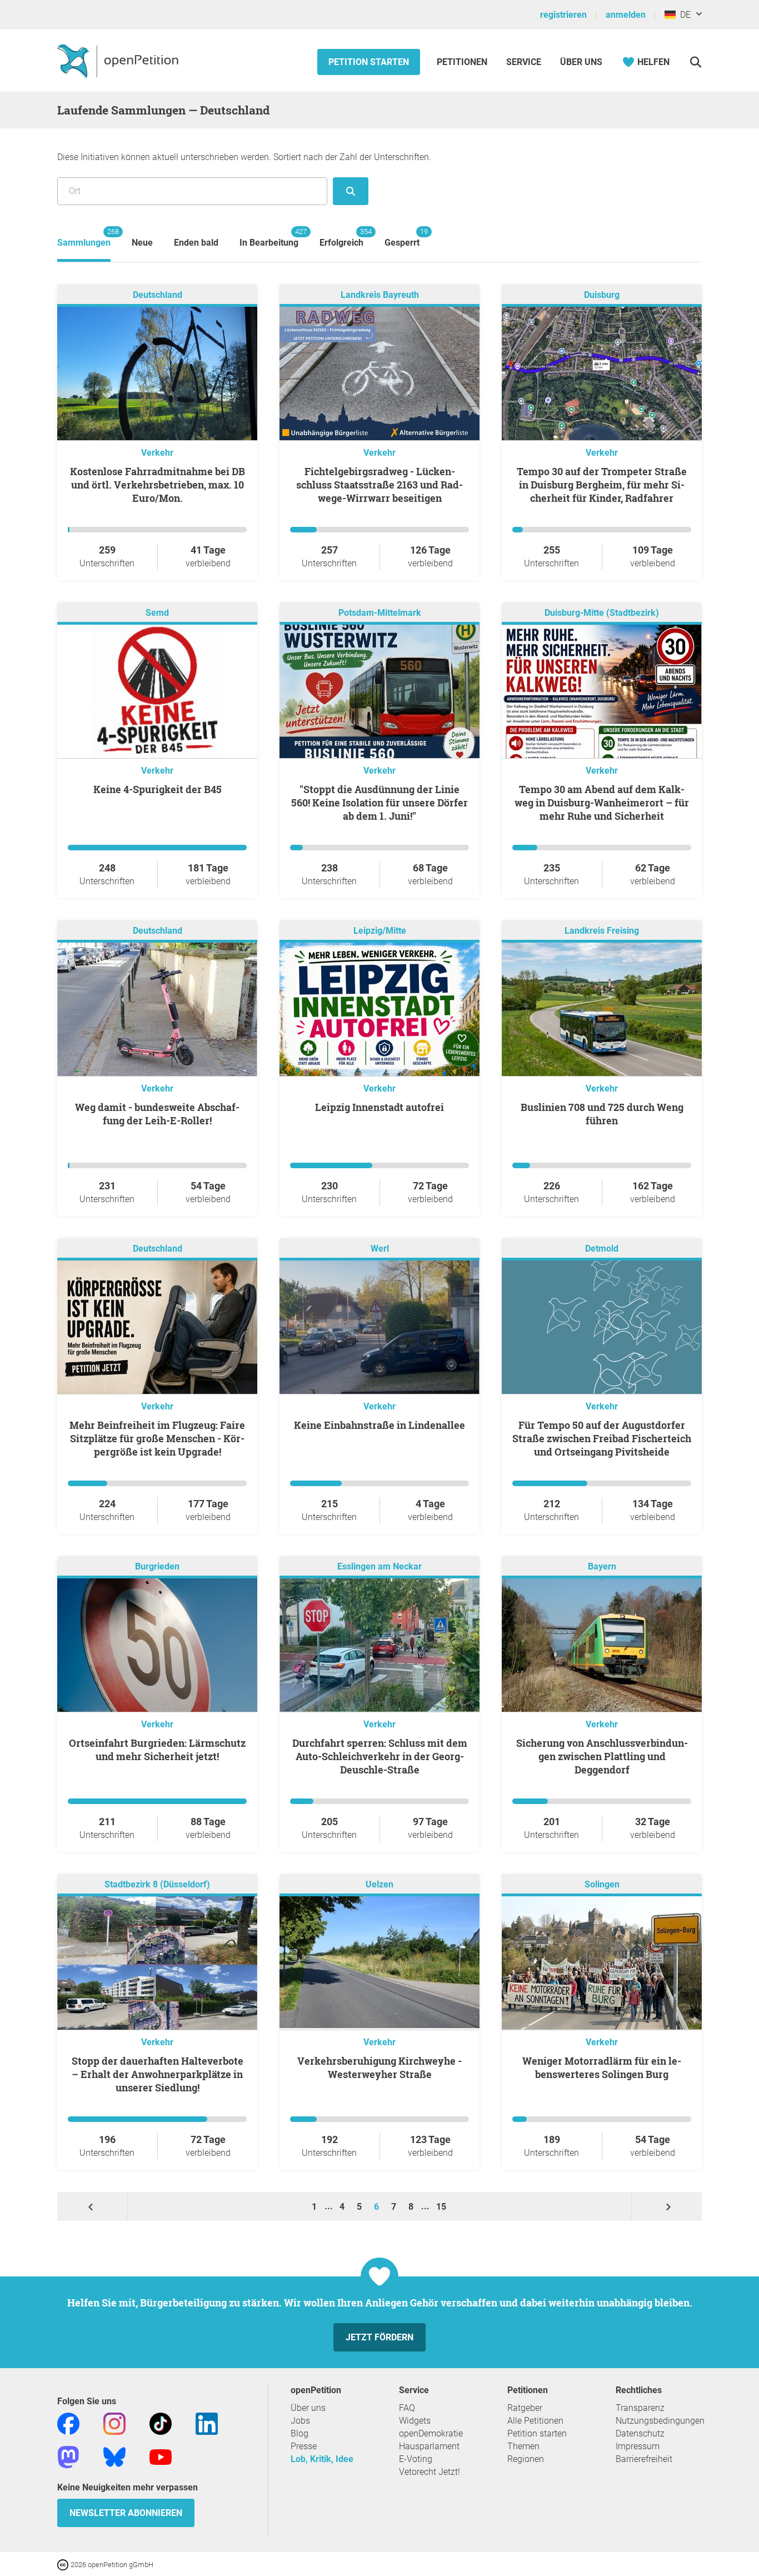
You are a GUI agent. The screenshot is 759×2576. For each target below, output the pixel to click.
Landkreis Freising (602, 931)
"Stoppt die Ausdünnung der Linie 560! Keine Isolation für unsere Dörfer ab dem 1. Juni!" (379, 803)
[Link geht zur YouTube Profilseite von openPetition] (161, 2457)
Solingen (602, 1884)
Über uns (308, 2408)
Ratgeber (525, 2408)
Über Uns (581, 62)
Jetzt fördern (379, 2337)
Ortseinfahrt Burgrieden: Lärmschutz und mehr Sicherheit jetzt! (157, 1750)
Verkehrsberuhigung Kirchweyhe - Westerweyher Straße (379, 2067)
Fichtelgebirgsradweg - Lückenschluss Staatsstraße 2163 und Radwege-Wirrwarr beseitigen (379, 485)
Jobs (300, 2421)
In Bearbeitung (269, 238)
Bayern (602, 1566)
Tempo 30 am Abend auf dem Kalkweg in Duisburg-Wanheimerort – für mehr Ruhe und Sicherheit (602, 803)
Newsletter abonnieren (126, 2513)
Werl (380, 1249)
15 (441, 2207)
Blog (299, 2433)
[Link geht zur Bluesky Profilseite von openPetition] (114, 2457)
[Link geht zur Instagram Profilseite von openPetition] (114, 2423)
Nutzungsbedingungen (660, 2421)
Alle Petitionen (535, 2421)
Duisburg (602, 295)
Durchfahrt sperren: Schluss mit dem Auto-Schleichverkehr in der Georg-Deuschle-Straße (380, 1756)
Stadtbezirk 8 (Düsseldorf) (157, 1884)
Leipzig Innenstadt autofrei (379, 1107)
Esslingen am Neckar (379, 1566)
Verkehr (157, 453)
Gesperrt (402, 238)
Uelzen (379, 1884)
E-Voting (416, 2459)
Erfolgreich (341, 238)
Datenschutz (640, 2433)
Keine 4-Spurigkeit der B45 (158, 789)
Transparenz (640, 2408)
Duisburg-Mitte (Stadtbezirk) (602, 613)
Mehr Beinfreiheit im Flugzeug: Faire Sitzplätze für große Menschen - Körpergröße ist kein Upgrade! (157, 1438)
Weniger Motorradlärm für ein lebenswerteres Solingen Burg (602, 2067)
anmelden (626, 15)
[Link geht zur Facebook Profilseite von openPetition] (68, 2423)
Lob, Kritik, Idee (322, 2459)
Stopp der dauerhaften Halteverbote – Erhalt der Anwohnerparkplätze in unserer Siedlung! (158, 2074)
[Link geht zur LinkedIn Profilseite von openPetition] (207, 2423)
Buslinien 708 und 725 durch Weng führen (602, 1114)
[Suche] (695, 62)
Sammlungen (84, 238)
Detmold (602, 1249)
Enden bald (196, 243)
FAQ (407, 2408)
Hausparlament (429, 2446)
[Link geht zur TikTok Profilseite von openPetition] (161, 2423)
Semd (157, 613)
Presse (304, 2446)
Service (524, 62)
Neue (142, 243)
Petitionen (463, 62)
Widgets (415, 2421)
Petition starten (369, 62)
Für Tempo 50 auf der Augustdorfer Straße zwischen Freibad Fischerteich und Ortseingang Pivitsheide (602, 1438)
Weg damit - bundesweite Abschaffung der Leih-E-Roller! (157, 1114)
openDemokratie (431, 2433)
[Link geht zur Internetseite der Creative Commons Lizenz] (64, 2564)
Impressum (638, 2446)
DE (683, 15)
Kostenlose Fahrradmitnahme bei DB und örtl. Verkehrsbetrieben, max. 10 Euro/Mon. (158, 485)
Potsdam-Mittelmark (380, 613)
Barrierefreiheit (644, 2459)
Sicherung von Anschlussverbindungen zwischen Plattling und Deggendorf (602, 1756)
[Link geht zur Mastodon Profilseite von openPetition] (68, 2457)
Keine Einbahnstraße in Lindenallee (379, 1425)
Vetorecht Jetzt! (430, 2472)
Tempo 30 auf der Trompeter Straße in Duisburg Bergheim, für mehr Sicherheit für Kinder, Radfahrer (602, 485)
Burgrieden (157, 1566)
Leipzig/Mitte (380, 931)
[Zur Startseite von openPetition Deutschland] (119, 61)
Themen (523, 2446)
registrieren (563, 15)
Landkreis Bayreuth (380, 295)
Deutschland (158, 295)
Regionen (526, 2459)
